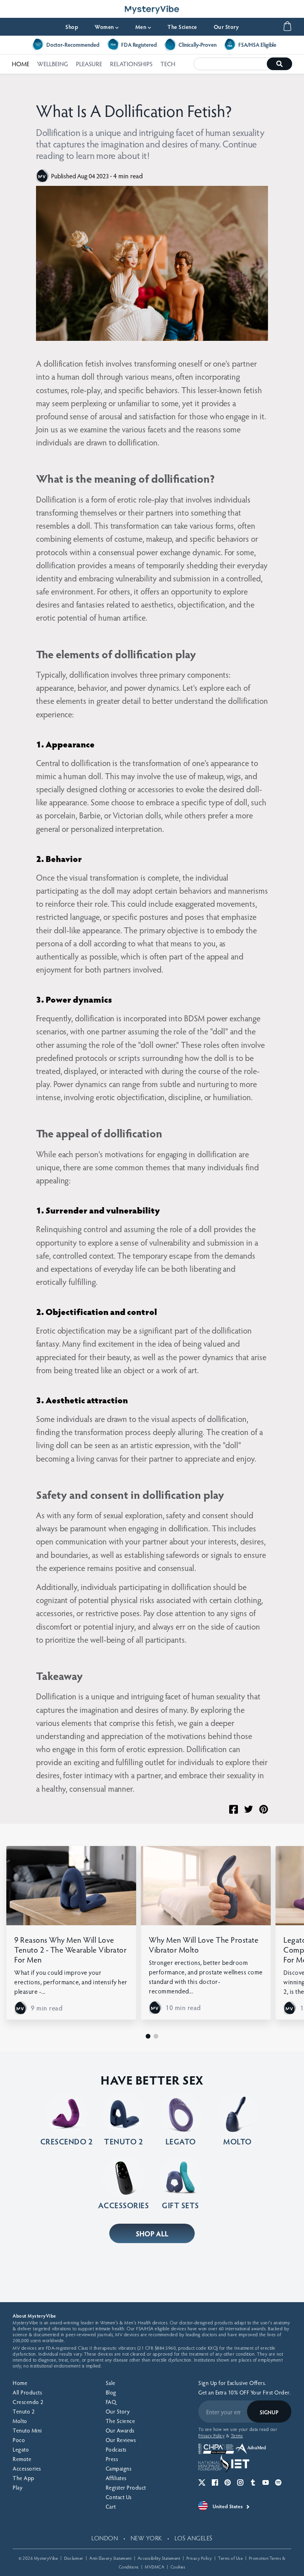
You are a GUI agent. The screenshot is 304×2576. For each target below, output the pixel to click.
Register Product (126, 2487)
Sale (111, 2383)
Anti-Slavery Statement (110, 2558)
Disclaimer (74, 2558)
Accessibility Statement (159, 2558)
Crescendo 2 (28, 2402)
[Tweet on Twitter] (249, 1809)
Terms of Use (230, 2558)
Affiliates (116, 2478)
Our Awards (120, 2430)
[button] (148, 2036)
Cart (111, 2506)
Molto (20, 2421)
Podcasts (116, 2449)
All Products (27, 2392)
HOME (21, 64)
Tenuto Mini (27, 2430)
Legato (21, 2449)
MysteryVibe (46, 2558)
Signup (269, 2412)
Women (107, 27)
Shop (72, 27)
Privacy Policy (199, 2558)
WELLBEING (53, 64)
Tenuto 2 (24, 2411)
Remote (22, 2459)
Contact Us (119, 2497)
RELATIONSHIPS (131, 64)
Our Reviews (121, 2440)
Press (112, 2459)
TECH (168, 64)
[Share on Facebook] (234, 1809)
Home (20, 2383)
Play (17, 2487)
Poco (19, 2440)
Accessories (27, 2468)
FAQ (111, 2402)
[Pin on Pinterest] (264, 1809)
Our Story (226, 27)
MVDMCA (155, 2567)
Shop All (152, 2233)
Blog (111, 2392)
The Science (182, 27)
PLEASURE (89, 64)
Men (143, 27)
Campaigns (119, 2468)
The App (24, 2478)
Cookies (178, 2567)
